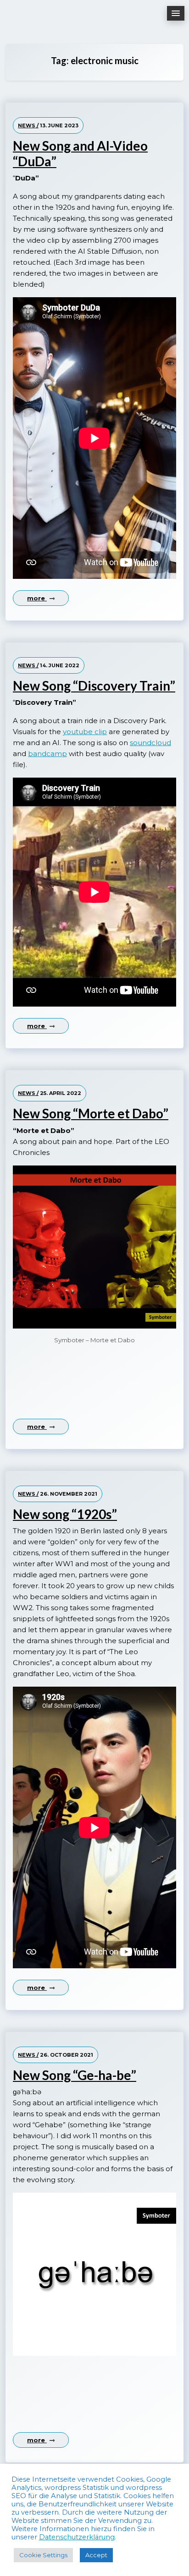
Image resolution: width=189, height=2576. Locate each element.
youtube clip (85, 732)
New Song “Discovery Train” (94, 686)
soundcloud (150, 743)
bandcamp (47, 754)
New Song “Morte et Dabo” (91, 1114)
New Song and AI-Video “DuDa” (80, 154)
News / (28, 125)
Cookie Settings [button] (43, 2555)
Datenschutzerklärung (77, 2537)
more (37, 598)
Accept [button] (96, 2555)
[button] (176, 13)
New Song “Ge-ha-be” (75, 2075)
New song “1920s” (65, 1514)
